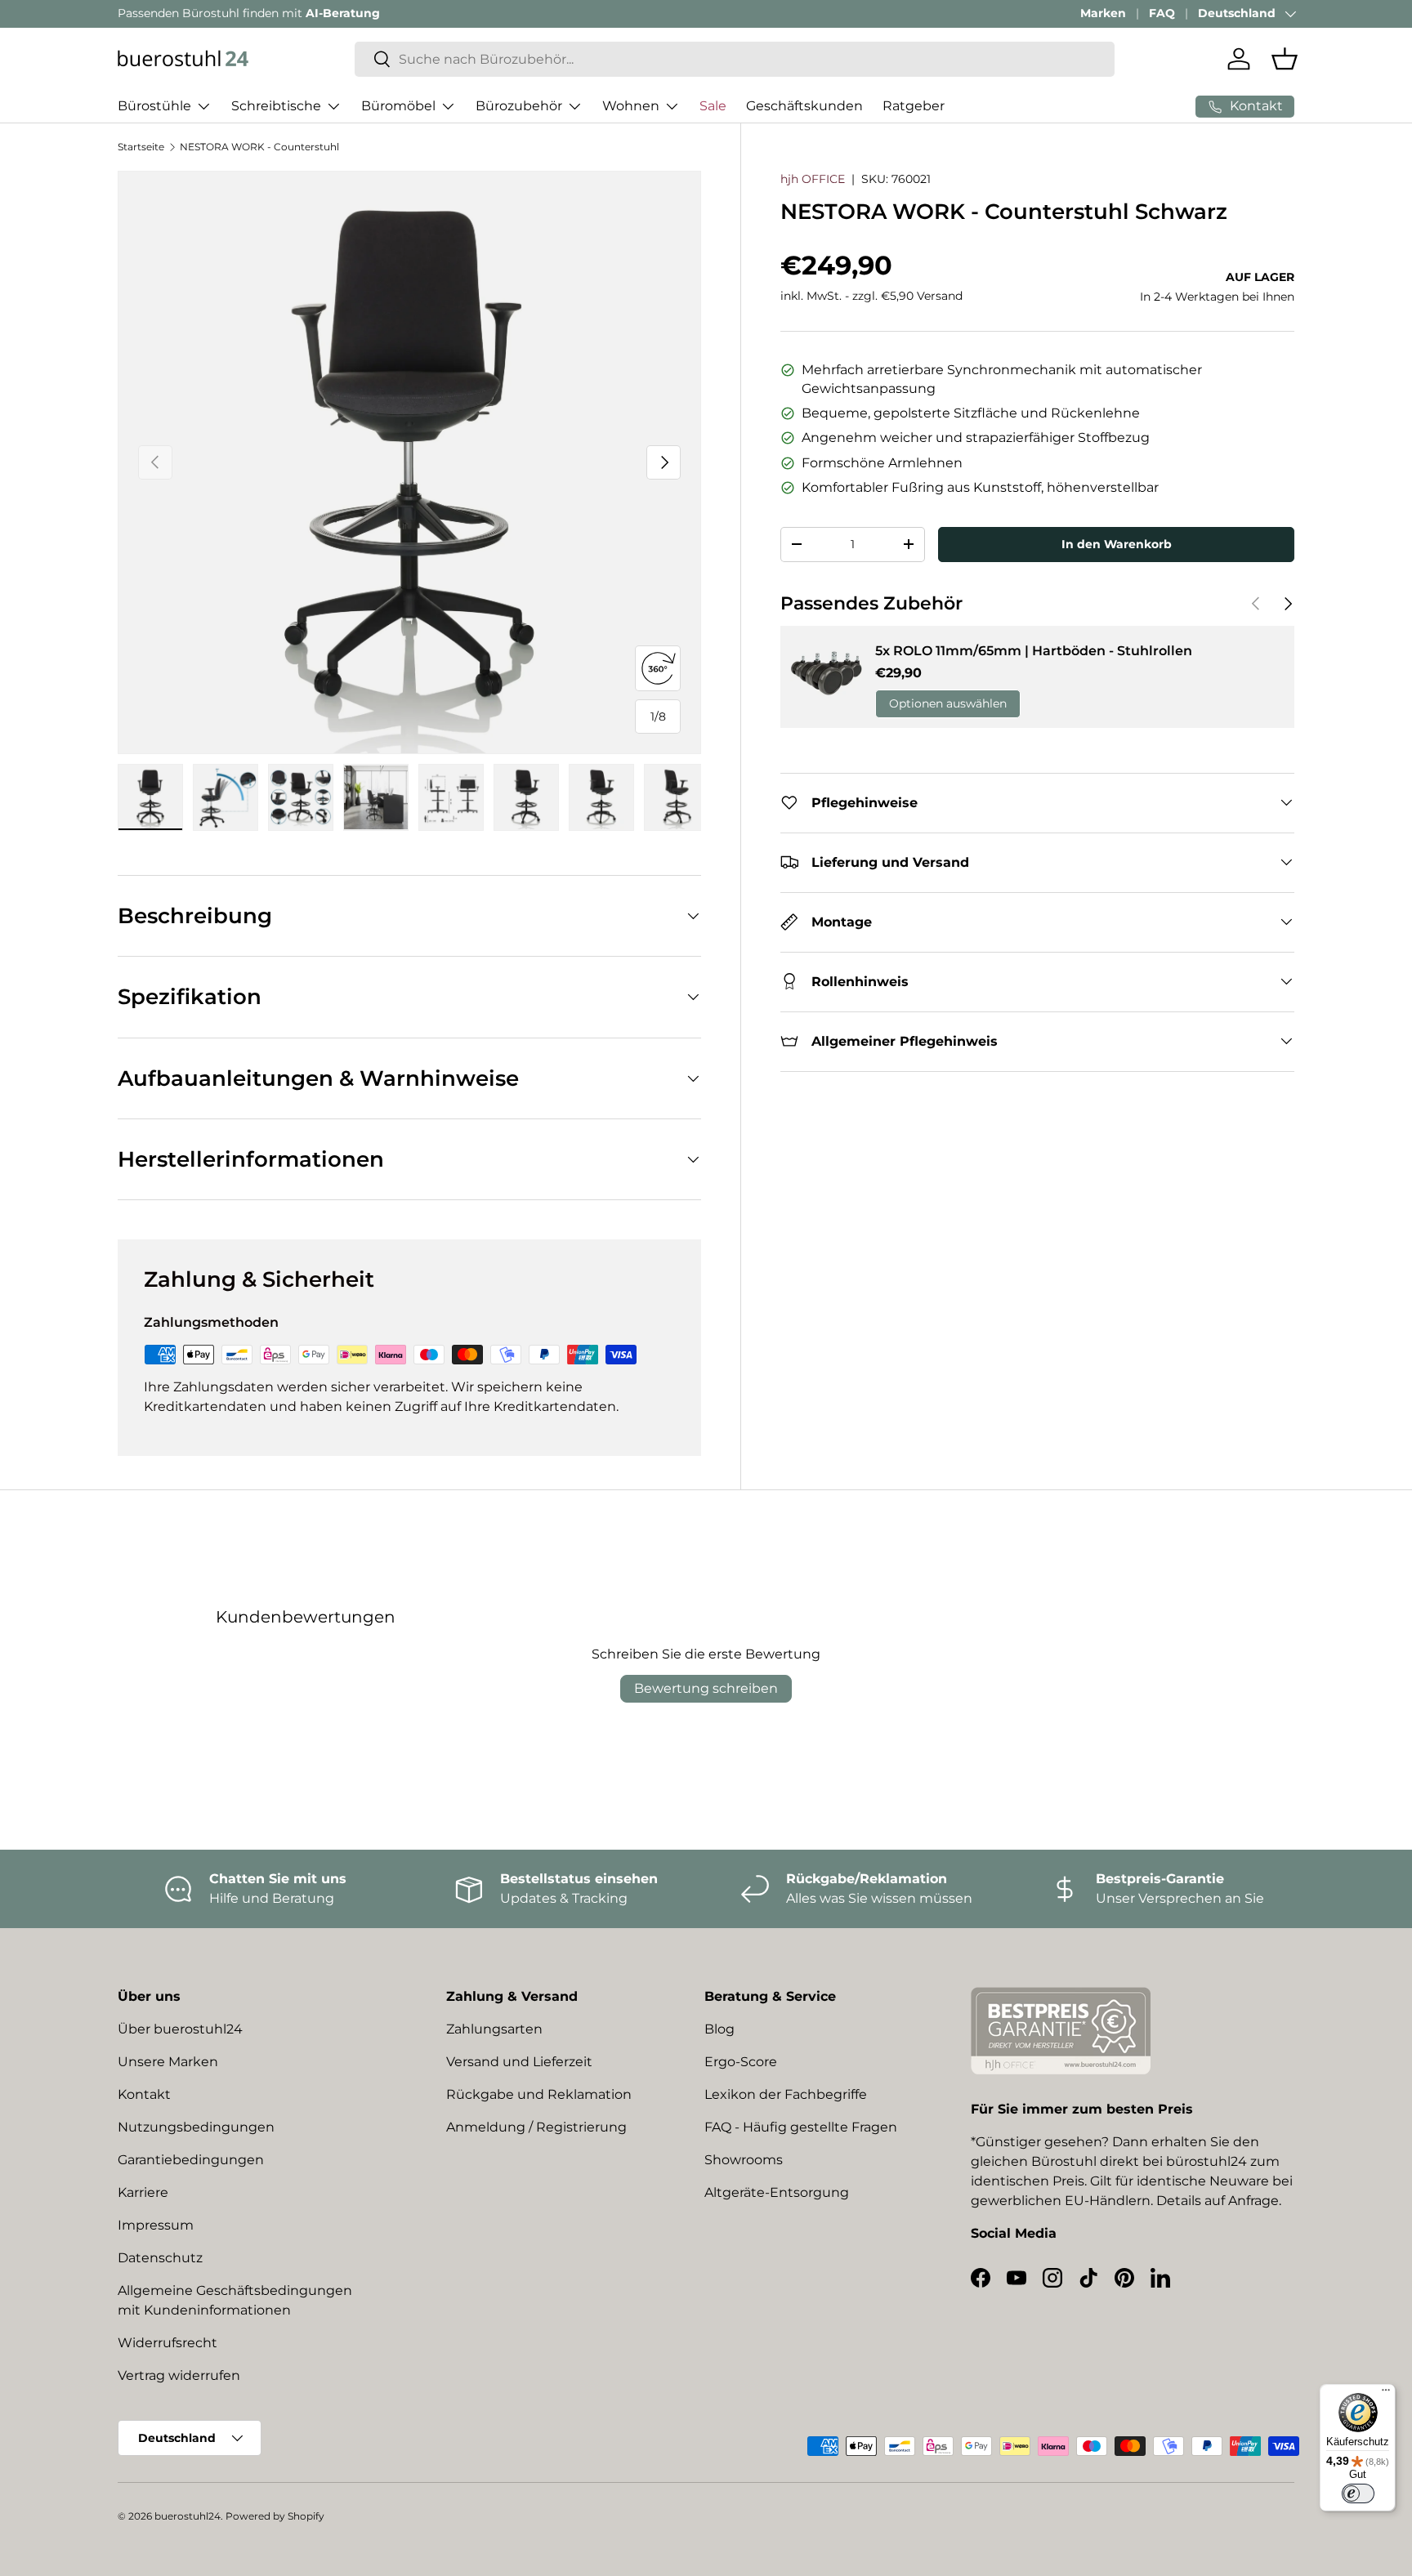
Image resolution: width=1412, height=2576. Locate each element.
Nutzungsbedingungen (196, 2127)
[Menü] (1386, 2394)
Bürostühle (154, 106)
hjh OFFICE (813, 179)
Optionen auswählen (948, 703)
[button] (1285, 59)
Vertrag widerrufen (179, 2375)
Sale (713, 106)
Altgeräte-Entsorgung (777, 2192)
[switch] (1358, 2493)
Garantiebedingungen (191, 2160)
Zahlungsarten (494, 2029)
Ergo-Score (741, 2062)
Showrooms (744, 2160)
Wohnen (631, 106)
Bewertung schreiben (706, 1688)
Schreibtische (276, 106)
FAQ (1162, 13)
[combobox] (735, 59)
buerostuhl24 (188, 2516)
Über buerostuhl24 (180, 2029)
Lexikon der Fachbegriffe (786, 2094)
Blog (719, 2029)
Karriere (143, 2192)
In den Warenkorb (1117, 543)
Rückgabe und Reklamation (539, 2094)
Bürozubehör (519, 106)
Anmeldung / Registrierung (536, 2127)
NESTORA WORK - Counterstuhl (259, 147)
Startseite (141, 147)
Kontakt (144, 2094)
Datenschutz (160, 2258)
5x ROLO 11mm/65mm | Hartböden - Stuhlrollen (1034, 651)
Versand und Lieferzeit (519, 2062)
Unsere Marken (168, 2062)
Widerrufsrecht (168, 2343)
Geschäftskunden (804, 106)
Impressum (156, 2225)
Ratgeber (914, 106)
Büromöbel (398, 106)
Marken (1103, 13)
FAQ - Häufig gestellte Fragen (801, 2127)
